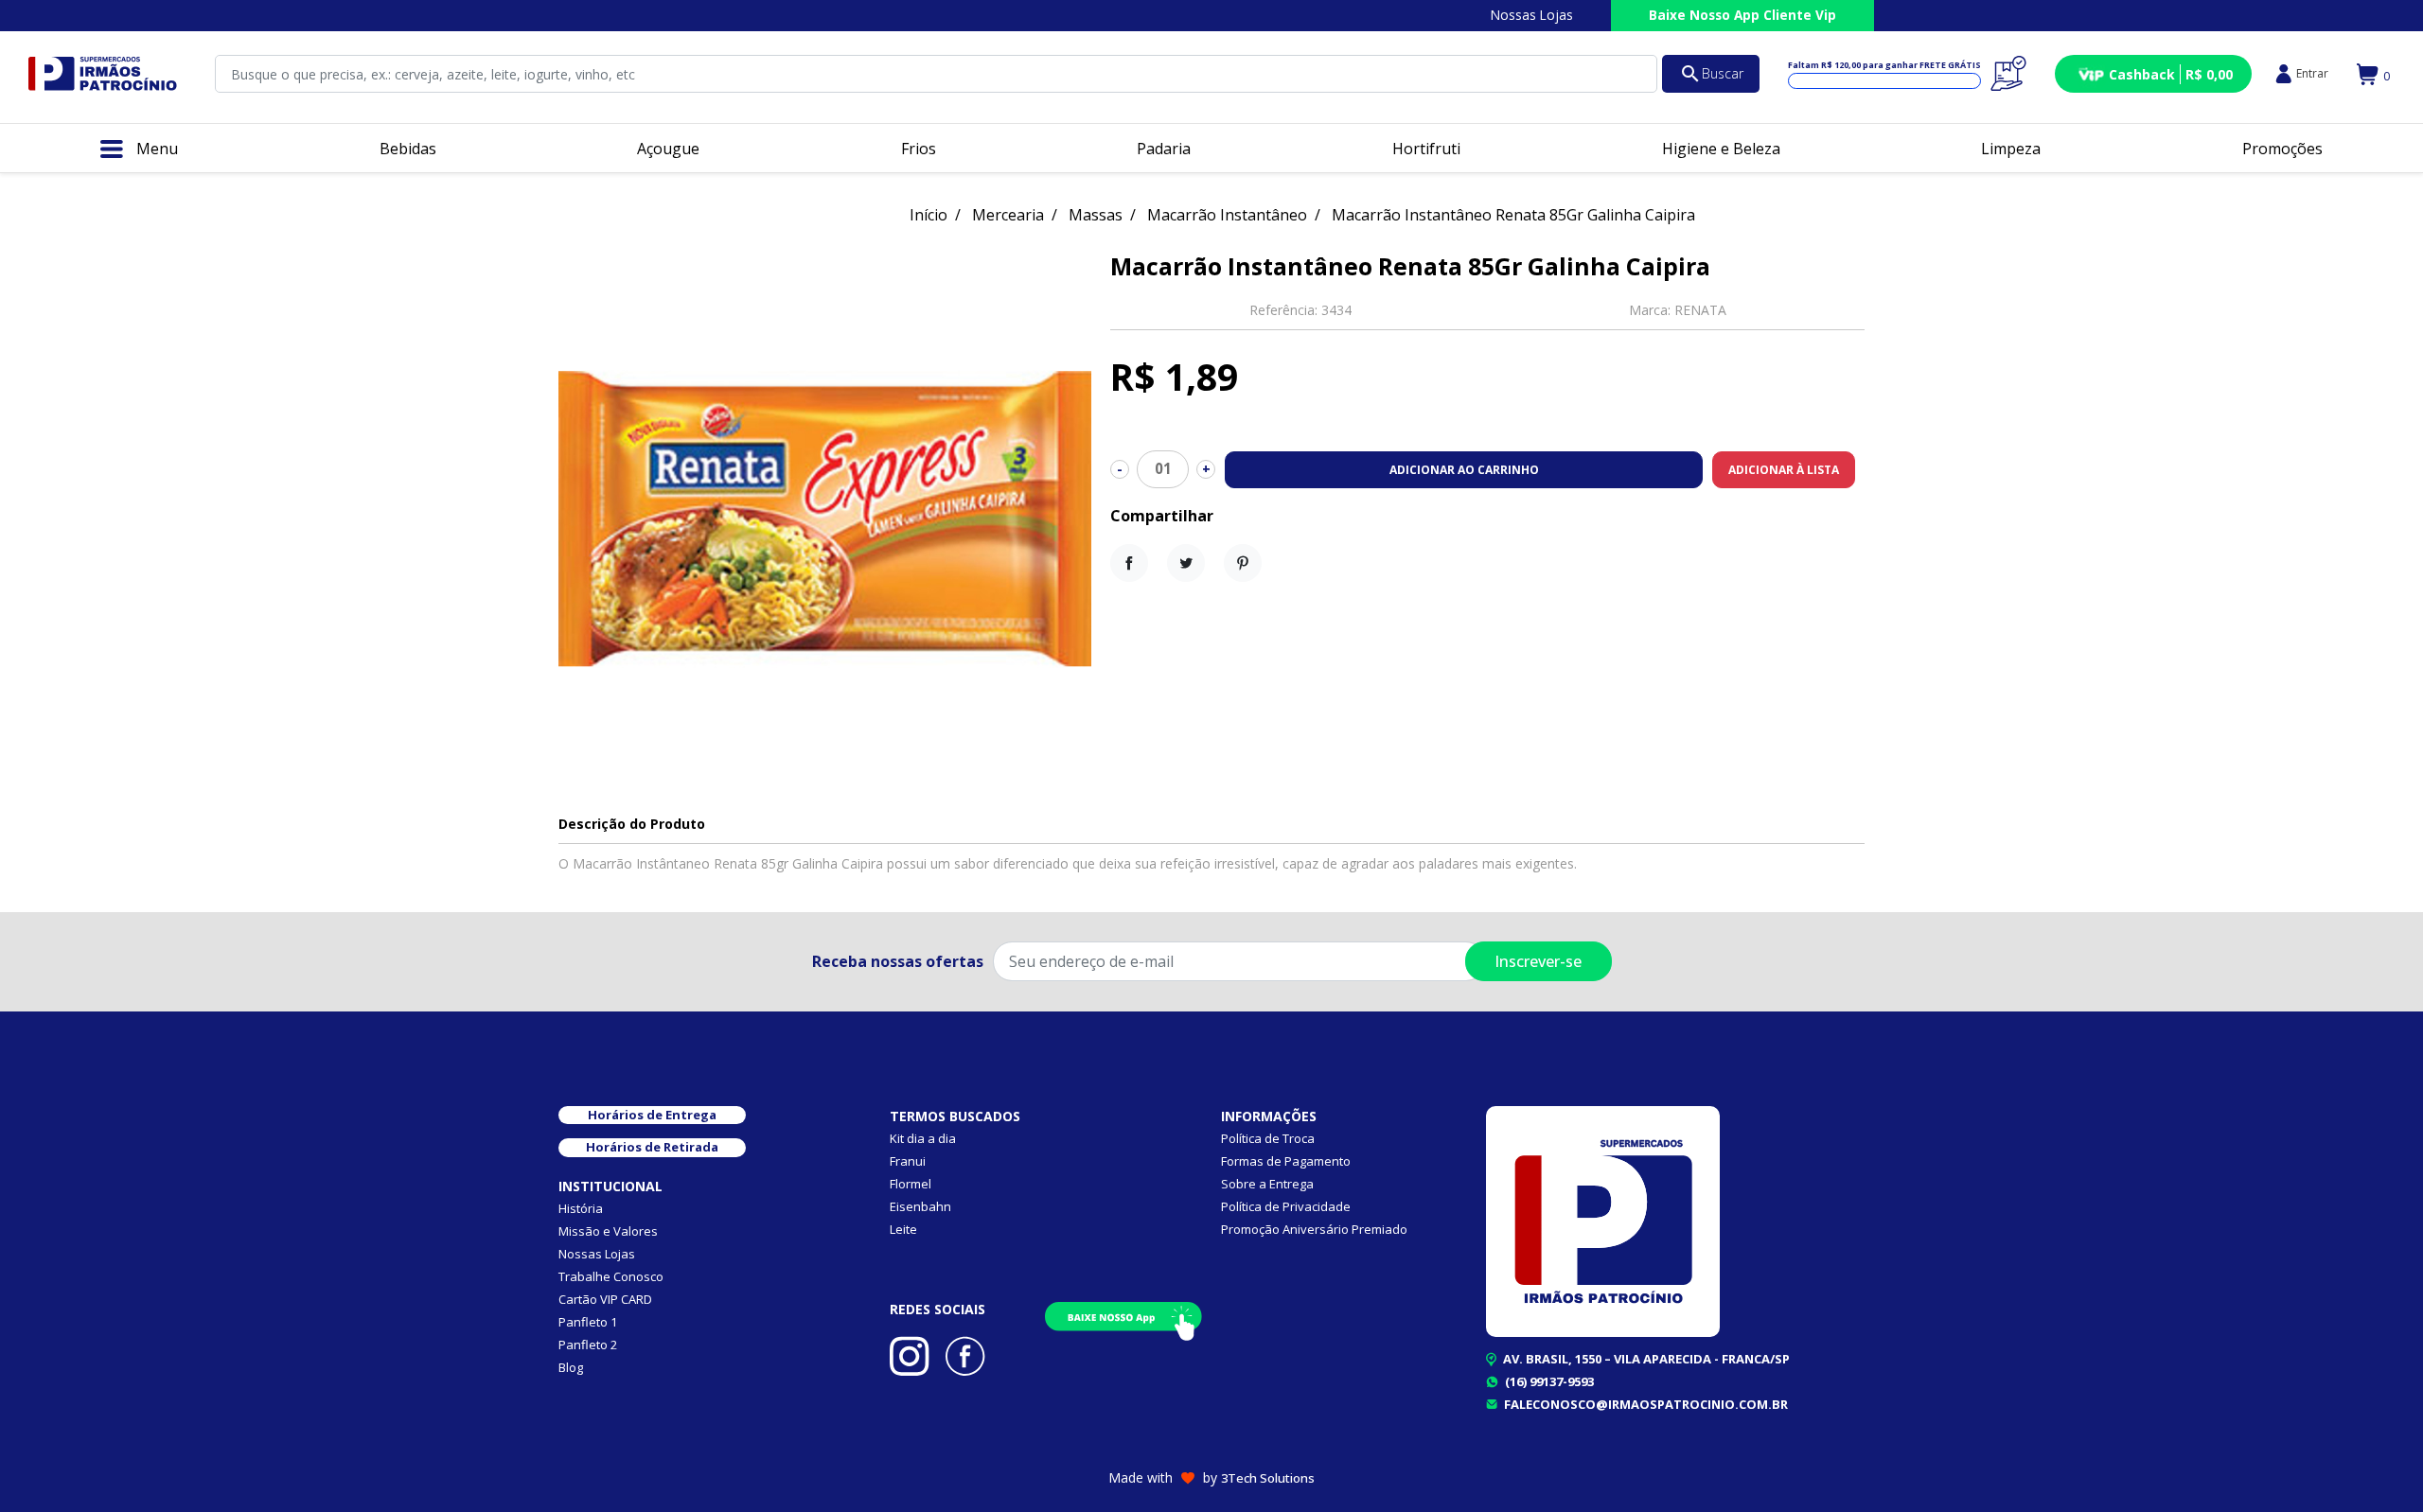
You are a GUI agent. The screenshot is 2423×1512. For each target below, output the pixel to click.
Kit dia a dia (923, 1138)
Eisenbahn (920, 1206)
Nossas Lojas (1532, 15)
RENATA (1700, 310)
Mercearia (1008, 215)
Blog (571, 1367)
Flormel (911, 1184)
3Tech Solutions (1268, 1478)
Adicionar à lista (1784, 470)
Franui (908, 1161)
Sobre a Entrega (1267, 1184)
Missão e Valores (608, 1231)
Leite (903, 1229)
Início (929, 215)
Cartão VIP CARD (605, 1299)
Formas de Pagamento (1286, 1161)
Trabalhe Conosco (611, 1276)
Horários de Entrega (652, 1115)
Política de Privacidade (1286, 1206)
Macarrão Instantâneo (1227, 215)
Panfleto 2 (588, 1345)
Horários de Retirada (652, 1147)
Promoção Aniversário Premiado (1314, 1229)
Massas (1096, 215)
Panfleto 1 (588, 1322)
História (581, 1208)
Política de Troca (1268, 1138)
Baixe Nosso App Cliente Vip (1742, 15)
